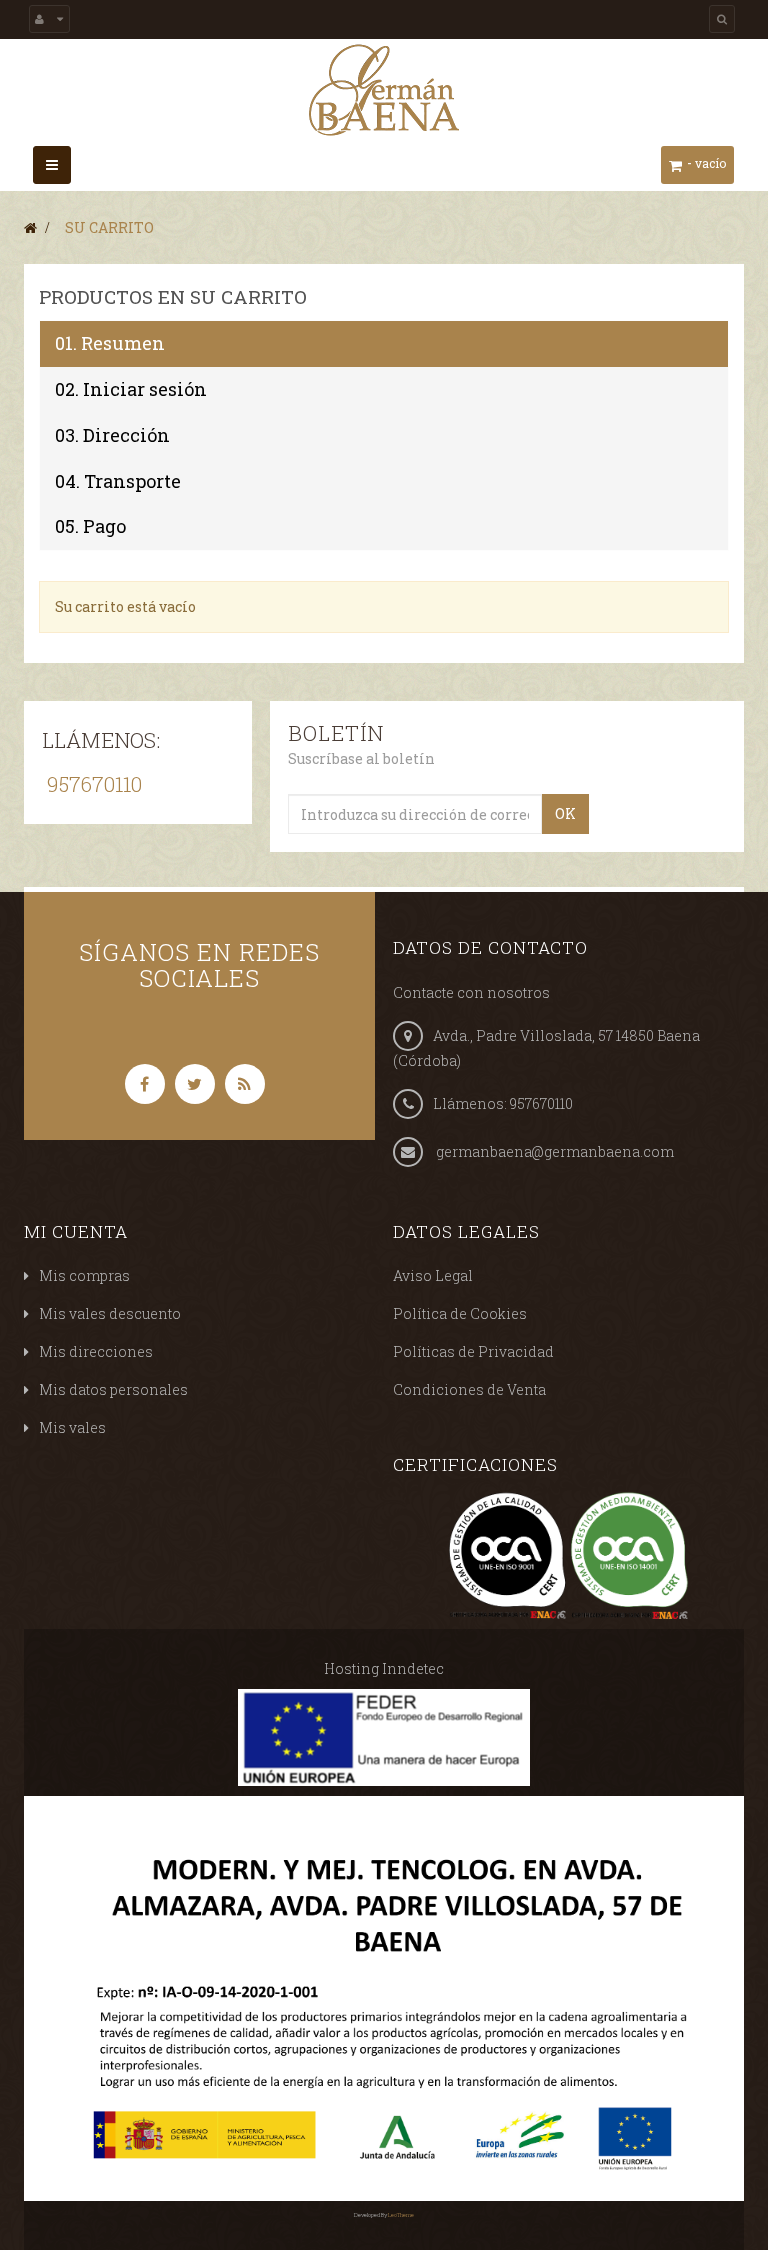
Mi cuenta (76, 1231)
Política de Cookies (460, 1313)
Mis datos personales (113, 1389)
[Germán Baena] (384, 87)
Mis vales (72, 1427)
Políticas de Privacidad (473, 1351)
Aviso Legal (433, 1275)
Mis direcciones (96, 1351)
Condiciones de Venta (469, 1389)
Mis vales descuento (110, 1313)
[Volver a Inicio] (30, 227)
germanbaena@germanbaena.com (555, 1151)
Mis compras (84, 1275)
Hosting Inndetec (384, 1668)
